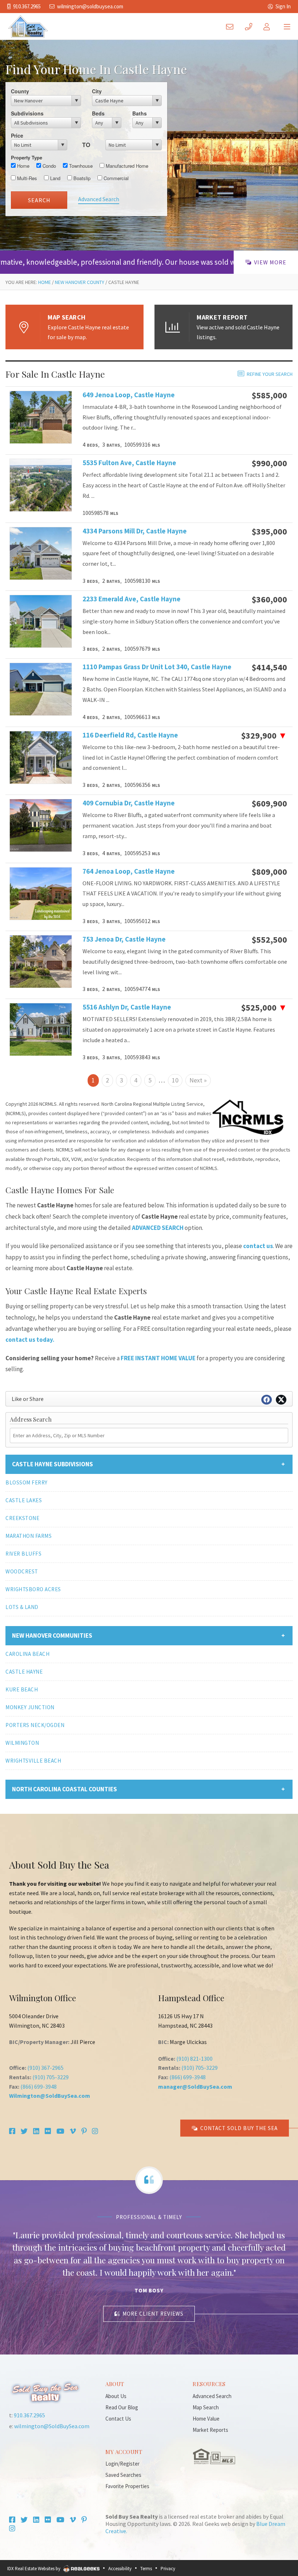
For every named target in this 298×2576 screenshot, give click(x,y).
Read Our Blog (122, 2407)
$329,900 (264, 736)
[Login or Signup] (269, 26)
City (97, 91)
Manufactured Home (126, 166)
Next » (198, 1080)
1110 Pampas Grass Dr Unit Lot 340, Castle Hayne (134, 667)
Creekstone (22, 1518)
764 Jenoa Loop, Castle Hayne (129, 871)
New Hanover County (80, 282)
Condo (49, 166)
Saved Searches (123, 2475)
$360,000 (269, 600)
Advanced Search (99, 199)
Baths (140, 113)
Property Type (27, 157)
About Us (116, 2396)
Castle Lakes (24, 1500)
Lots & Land (22, 1607)
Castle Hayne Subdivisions (53, 1464)
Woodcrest (22, 1571)
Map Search (206, 2407)
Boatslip (81, 178)
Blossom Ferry (27, 1482)
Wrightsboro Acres (33, 1589)
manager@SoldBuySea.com (195, 2087)
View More (270, 262)
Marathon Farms (29, 1536)
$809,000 (269, 872)
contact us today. (30, 1340)
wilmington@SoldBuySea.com (90, 6)
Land (55, 178)
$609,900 (269, 804)
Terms (146, 2569)
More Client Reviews (153, 2314)
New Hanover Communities (52, 1636)
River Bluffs (23, 1554)
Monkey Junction (30, 1707)
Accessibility (120, 2569)
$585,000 (269, 395)
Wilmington (22, 1743)
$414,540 (269, 667)
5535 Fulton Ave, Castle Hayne (129, 463)
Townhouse (80, 166)
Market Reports (210, 2430)
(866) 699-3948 (39, 2087)
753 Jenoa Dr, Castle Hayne (124, 939)
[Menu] (287, 26)
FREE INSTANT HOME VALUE (158, 1358)
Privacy (168, 2569)
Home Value (206, 2419)
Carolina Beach (27, 1654)
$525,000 (264, 1008)
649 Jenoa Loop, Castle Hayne (129, 395)
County (20, 91)
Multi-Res (26, 178)
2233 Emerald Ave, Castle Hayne (132, 599)
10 (175, 1080)
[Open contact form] (231, 26)
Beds (98, 113)
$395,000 (269, 532)
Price (17, 135)
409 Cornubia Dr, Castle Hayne (129, 803)
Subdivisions (27, 113)
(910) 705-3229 (51, 2077)
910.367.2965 (27, 6)
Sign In (283, 6)
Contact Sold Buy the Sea (239, 2128)
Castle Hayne (24, 1672)
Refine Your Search (270, 374)
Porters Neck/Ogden (35, 1725)
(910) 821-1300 (194, 2059)
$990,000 (269, 463)
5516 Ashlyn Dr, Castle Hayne (127, 1007)
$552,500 (269, 940)
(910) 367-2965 (45, 2068)
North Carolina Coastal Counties (65, 1789)
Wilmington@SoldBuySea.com (50, 2096)
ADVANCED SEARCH (158, 1228)
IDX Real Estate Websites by (34, 2569)
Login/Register (122, 2464)
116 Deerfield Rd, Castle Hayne (130, 735)
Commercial (115, 178)
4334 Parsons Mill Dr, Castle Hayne (134, 531)
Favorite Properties (127, 2486)
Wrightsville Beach (33, 1761)
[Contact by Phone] (250, 26)
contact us (258, 1246)
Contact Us (118, 2419)
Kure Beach (22, 1689)
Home (23, 166)
